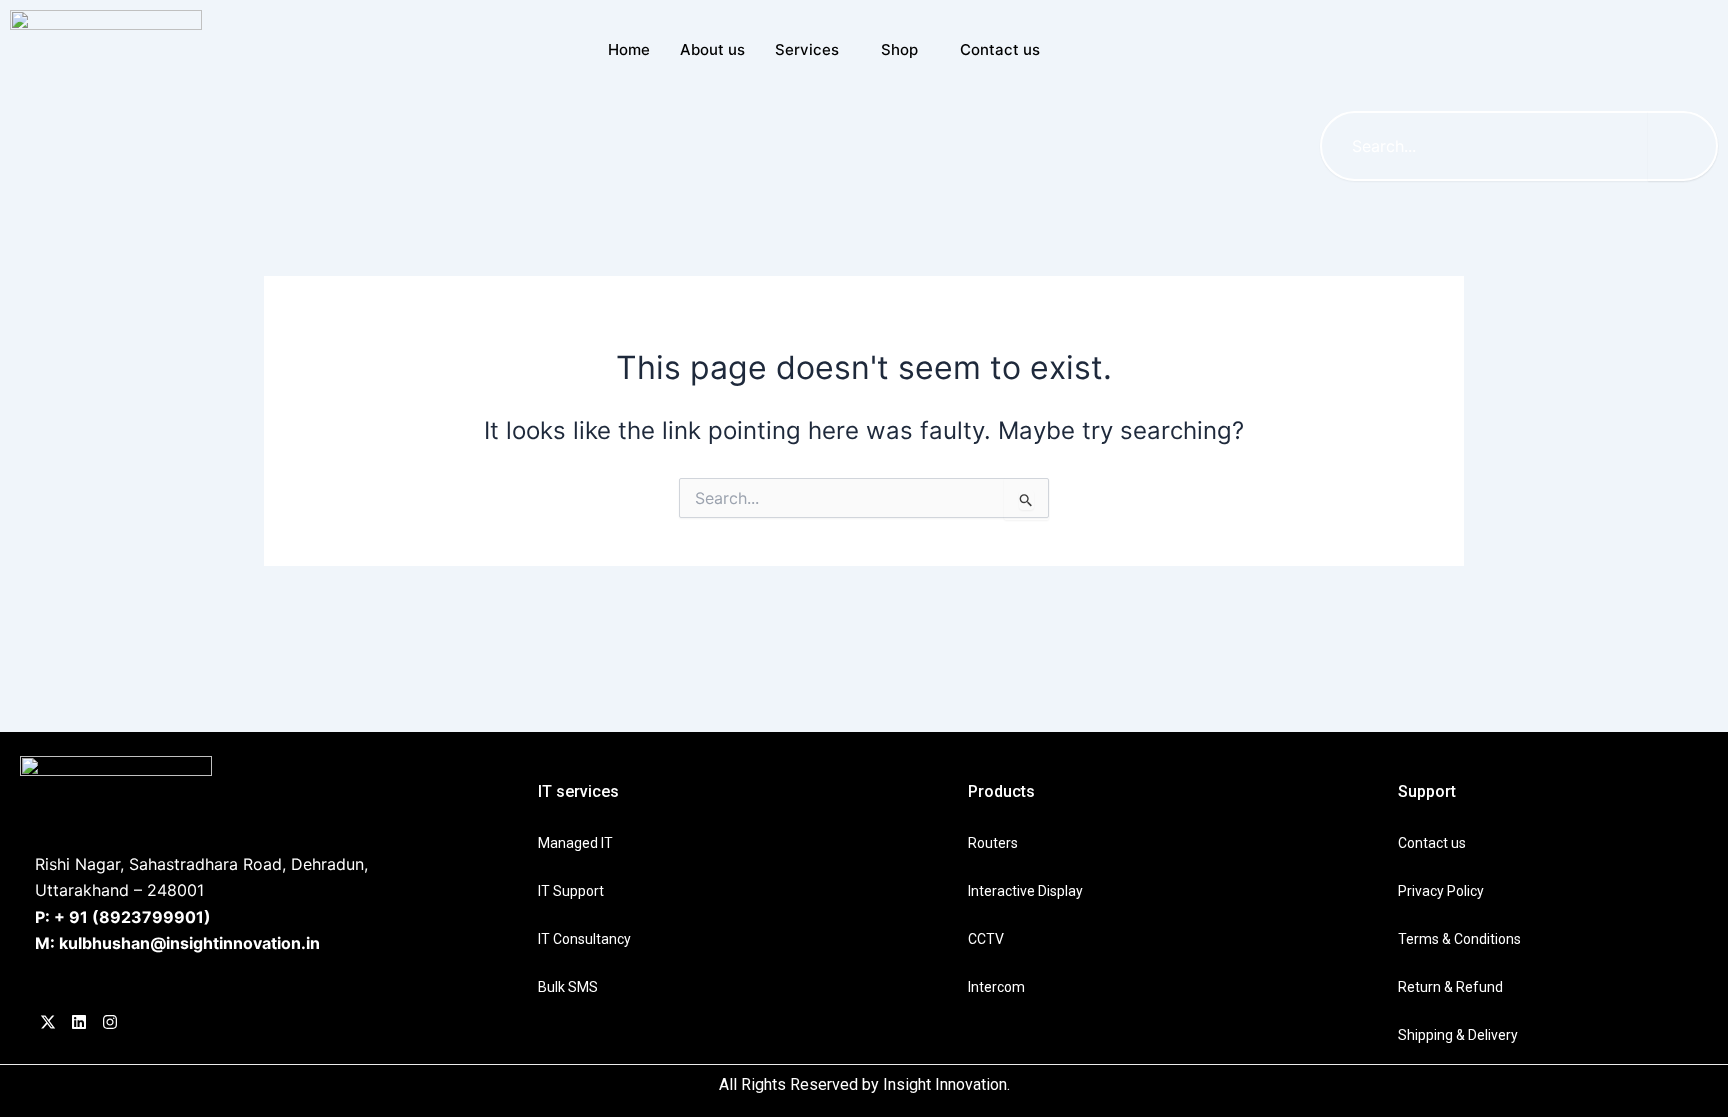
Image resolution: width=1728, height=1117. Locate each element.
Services (807, 49)
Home (629, 49)
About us (712, 49)
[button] (1514, 56)
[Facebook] (48, 1024)
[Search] (1683, 146)
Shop (899, 49)
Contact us (1000, 49)
